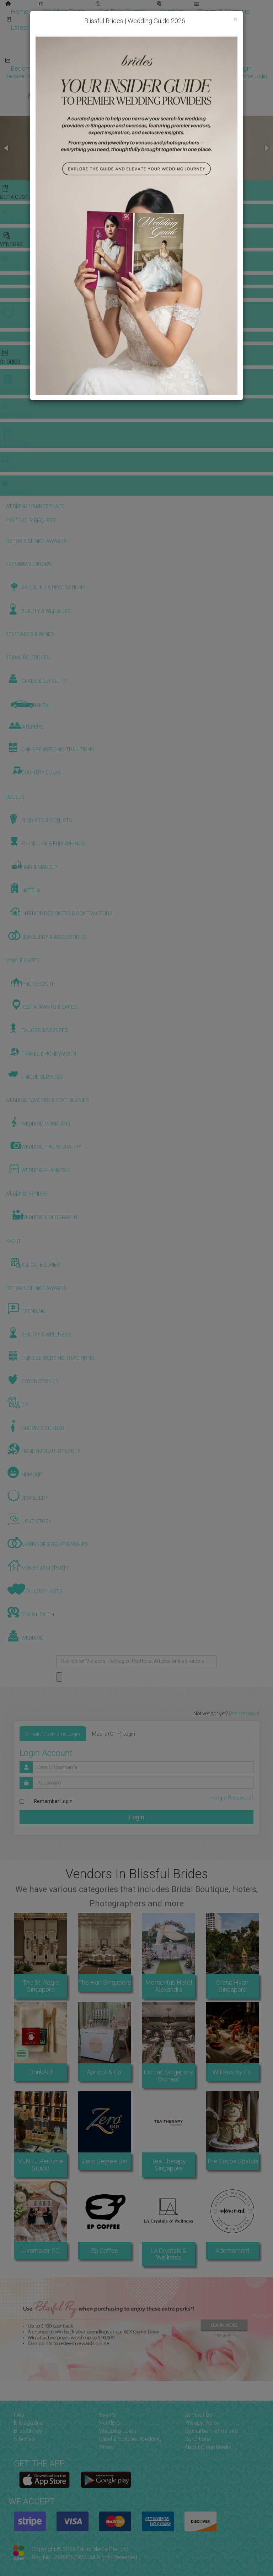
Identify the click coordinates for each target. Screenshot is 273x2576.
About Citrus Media (208, 2447)
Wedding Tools (64, 12)
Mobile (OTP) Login (114, 1734)
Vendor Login (102, 68)
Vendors (172, 12)
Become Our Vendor (39, 68)
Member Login (231, 68)
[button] (6, 148)
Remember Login (53, 1801)
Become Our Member (165, 68)
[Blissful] (45, 2480)
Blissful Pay (28, 2431)
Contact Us (198, 2415)
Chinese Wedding (160, 36)
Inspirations (215, 36)
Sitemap (24, 2439)
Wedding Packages (210, 52)
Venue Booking (117, 20)
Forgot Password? (232, 1798)
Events (108, 2415)
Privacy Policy (202, 2423)
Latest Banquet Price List (46, 28)
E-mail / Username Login (53, 1734)
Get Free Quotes (122, 12)
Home (20, 12)
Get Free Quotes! (162, 76)
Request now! (244, 1714)
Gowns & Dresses (178, 20)
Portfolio (230, 20)
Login (137, 1817)
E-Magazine (152, 52)
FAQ (19, 2415)
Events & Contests (224, 12)
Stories (107, 36)
